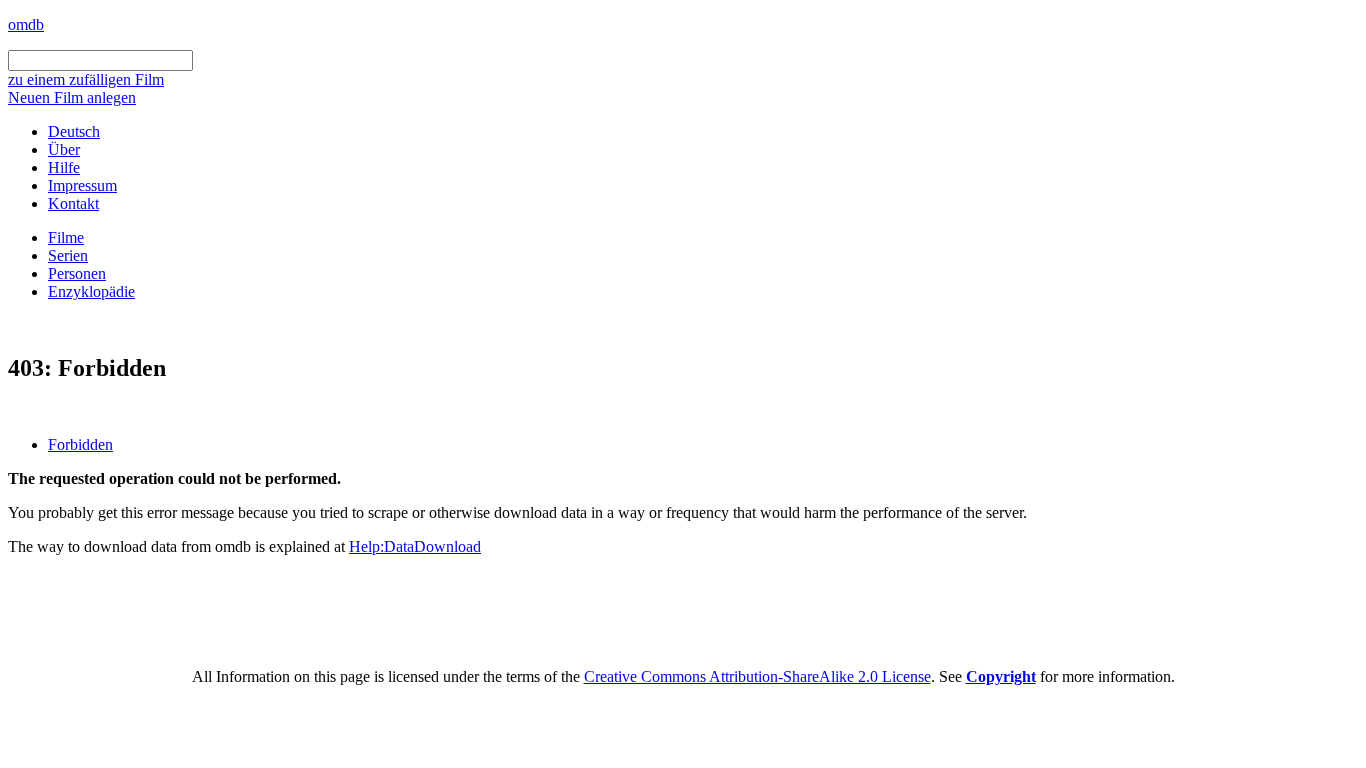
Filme (66, 237)
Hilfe (64, 167)
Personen (77, 273)
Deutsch (74, 131)
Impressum (82, 185)
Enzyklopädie (91, 291)
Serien (68, 255)
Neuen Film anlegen (72, 97)
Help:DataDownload (415, 546)
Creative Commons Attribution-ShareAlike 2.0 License (757, 676)
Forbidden (80, 444)
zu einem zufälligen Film (86, 79)
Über (64, 149)
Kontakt (73, 203)
